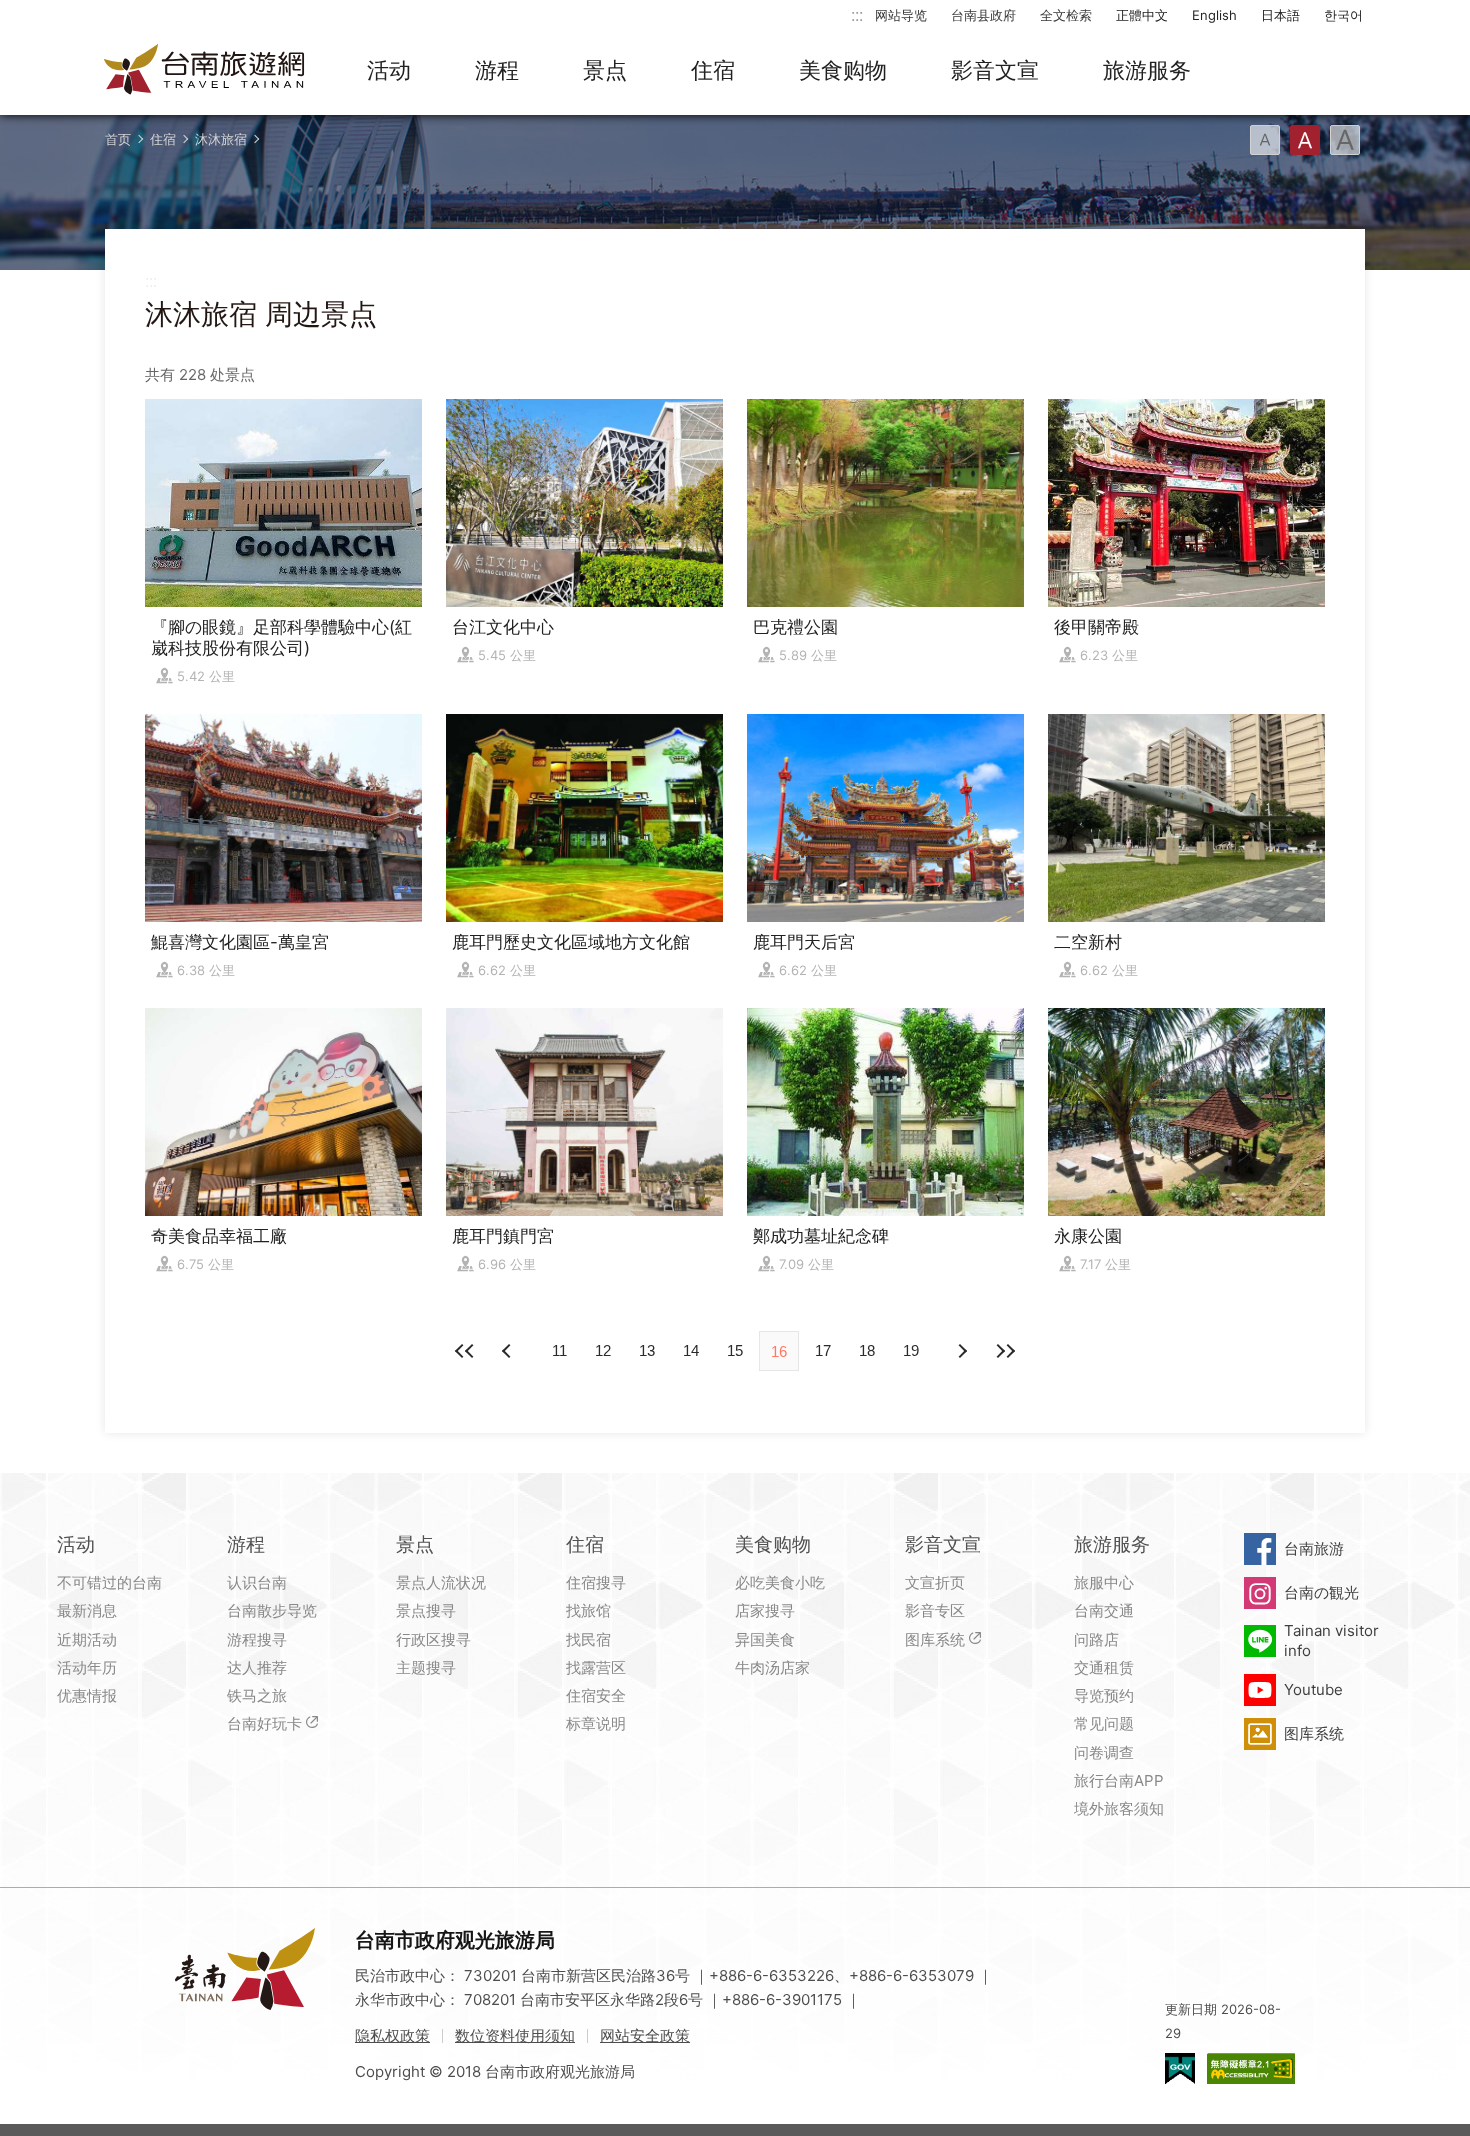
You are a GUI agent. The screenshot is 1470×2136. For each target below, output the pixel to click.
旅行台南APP (1119, 1780)
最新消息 (87, 1610)
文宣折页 (935, 1582)
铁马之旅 (257, 1695)
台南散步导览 (272, 1610)
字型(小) (1265, 140)
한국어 (1343, 15)
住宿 (713, 70)
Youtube (1313, 1689)
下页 (509, 1351)
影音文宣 (995, 70)
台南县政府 (983, 15)
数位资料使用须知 (515, 2035)
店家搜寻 (765, 1610)
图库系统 (935, 1639)
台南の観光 (1321, 1592)
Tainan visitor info (1331, 1640)
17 (823, 1350)
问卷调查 (1104, 1752)
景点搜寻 (426, 1610)
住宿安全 (596, 1695)
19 (911, 1350)
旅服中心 (1104, 1582)
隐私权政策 (392, 2035)
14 (691, 1350)
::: (857, 14)
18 (867, 1350)
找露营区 (596, 1667)
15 (735, 1350)
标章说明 (596, 1723)
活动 (389, 70)
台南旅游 (1314, 1548)
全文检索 (1066, 15)
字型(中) (1305, 140)
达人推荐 (257, 1667)
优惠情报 (87, 1695)
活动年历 (87, 1667)
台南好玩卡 (264, 1723)
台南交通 (1104, 1610)
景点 (605, 70)
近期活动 (87, 1639)
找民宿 (588, 1639)
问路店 (1096, 1639)
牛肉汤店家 (772, 1667)
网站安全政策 (645, 2035)
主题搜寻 (426, 1667)
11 (559, 1350)
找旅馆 (588, 1610)
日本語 (1280, 15)
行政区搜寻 (433, 1639)
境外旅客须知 (1119, 1808)
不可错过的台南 (109, 1582)
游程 (497, 70)
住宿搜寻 (596, 1582)
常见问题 (1104, 1723)
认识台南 (257, 1582)
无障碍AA (1251, 2068)
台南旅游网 (205, 71)
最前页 (465, 1351)
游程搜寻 (257, 1639)
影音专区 (935, 1610)
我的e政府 (1180, 2068)
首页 (118, 139)
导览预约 (1104, 1695)
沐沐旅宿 (221, 139)
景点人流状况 (441, 1582)
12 (603, 1350)
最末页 (1005, 1351)
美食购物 (843, 70)
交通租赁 (1104, 1667)
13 (647, 1350)
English (1214, 15)
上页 (961, 1351)
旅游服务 (1147, 70)
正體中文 (1142, 15)
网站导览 (901, 15)
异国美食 (765, 1639)
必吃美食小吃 (780, 1582)
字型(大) (1345, 140)
